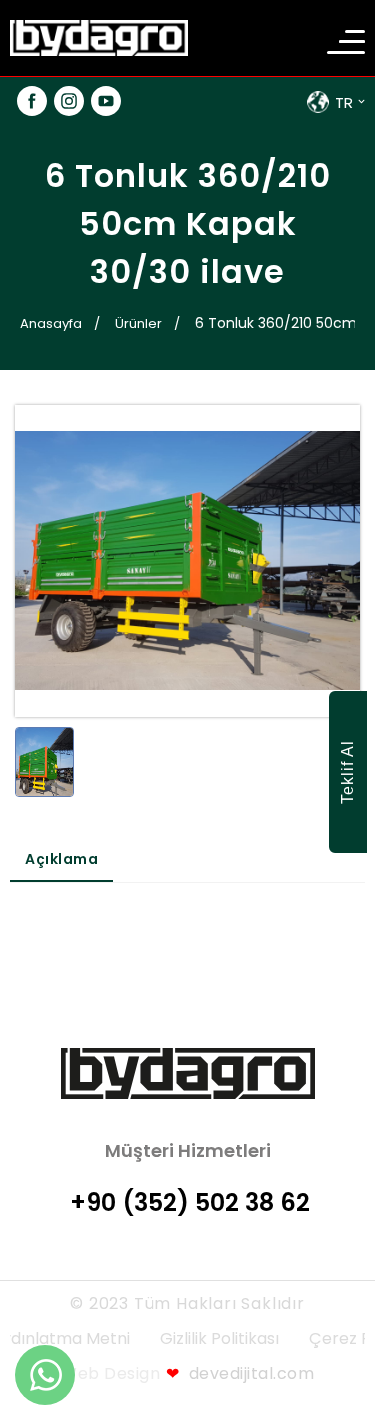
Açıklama (61, 859)
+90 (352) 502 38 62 (190, 1202)
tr (344, 102)
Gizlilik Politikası (219, 1338)
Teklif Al (347, 772)
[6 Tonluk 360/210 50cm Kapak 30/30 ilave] (44, 766)
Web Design (110, 1373)
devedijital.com (240, 1373)
